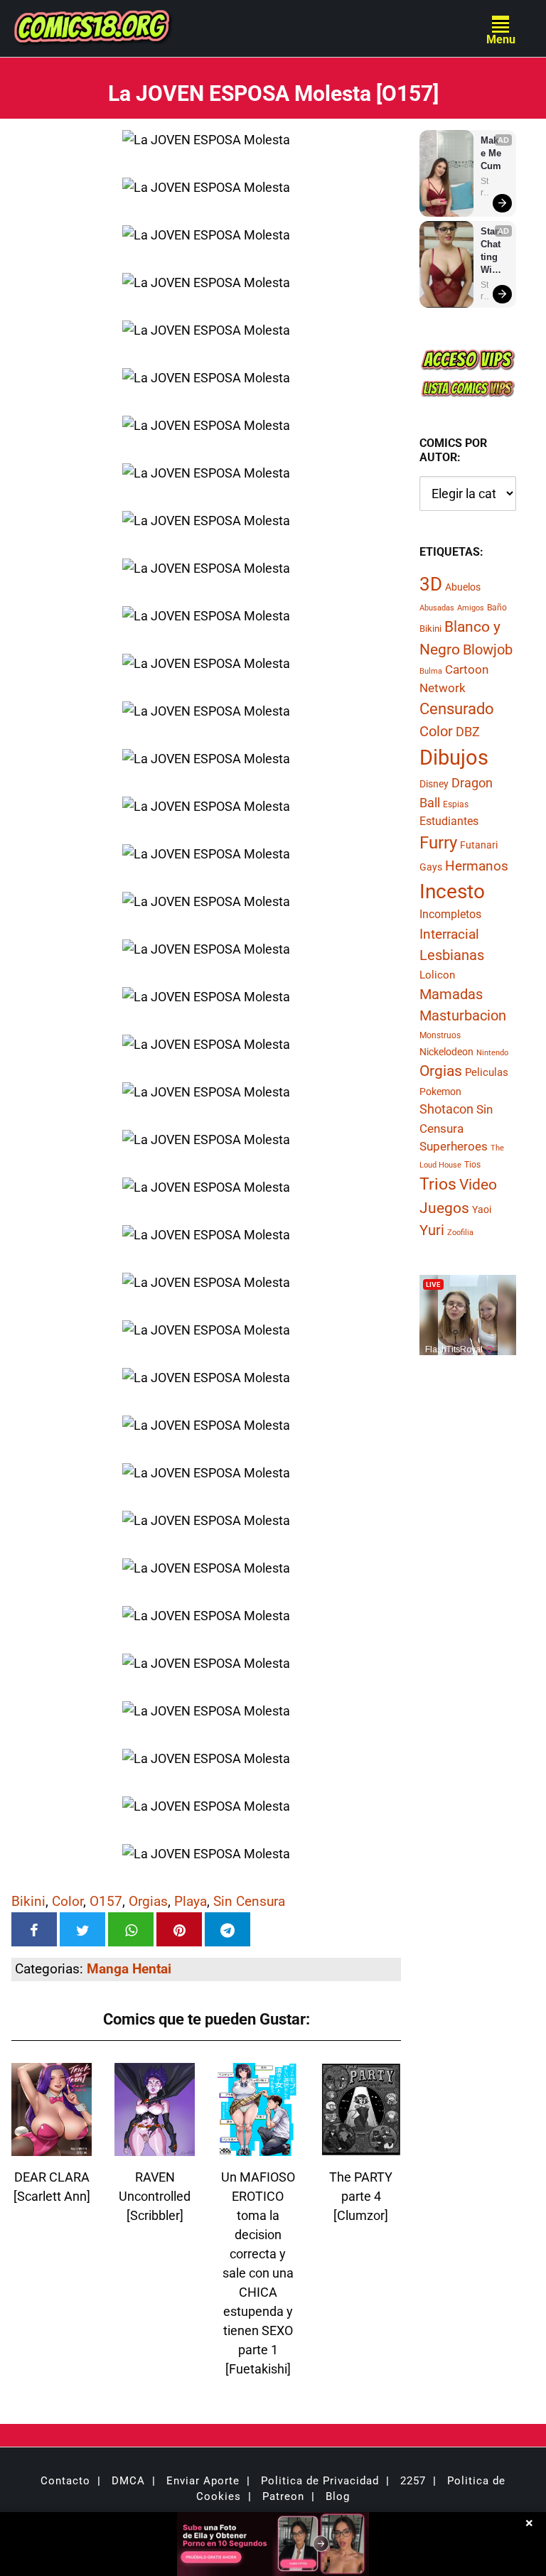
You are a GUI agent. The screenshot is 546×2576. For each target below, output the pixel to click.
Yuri (432, 1230)
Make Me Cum (492, 153)
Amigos (471, 608)
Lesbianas (452, 955)
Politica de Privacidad (320, 2481)
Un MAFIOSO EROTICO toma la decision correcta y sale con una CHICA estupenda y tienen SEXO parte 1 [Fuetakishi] (258, 2273)
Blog (338, 2496)
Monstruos (440, 1035)
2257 (413, 2481)
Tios (472, 1165)
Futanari (479, 845)
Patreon (283, 2496)
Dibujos (454, 758)
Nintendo (492, 1053)
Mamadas (451, 994)
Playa (191, 1901)
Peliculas (487, 1072)
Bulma (431, 671)
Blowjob (488, 650)
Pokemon (440, 1092)
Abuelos (463, 587)
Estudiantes (449, 821)
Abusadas (437, 608)
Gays (431, 867)
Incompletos (450, 914)
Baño (497, 608)
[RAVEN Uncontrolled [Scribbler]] (155, 2147)
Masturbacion (463, 1015)
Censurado (457, 708)
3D (431, 584)
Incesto (452, 891)
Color (68, 1901)
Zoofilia (460, 1233)
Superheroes (454, 1146)
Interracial (449, 934)
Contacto (65, 2481)
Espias (456, 804)
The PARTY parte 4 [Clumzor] (361, 2196)
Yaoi (482, 1209)
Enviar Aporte (203, 2481)
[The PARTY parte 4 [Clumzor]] (361, 2147)
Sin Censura (249, 1901)
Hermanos (477, 866)
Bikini (28, 1901)
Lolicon (437, 975)
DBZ (468, 732)
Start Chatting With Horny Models (492, 251)
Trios (438, 1184)
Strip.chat (485, 187)
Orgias (148, 1901)
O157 (106, 1901)
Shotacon (446, 1109)
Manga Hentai (129, 1969)
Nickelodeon (446, 1052)
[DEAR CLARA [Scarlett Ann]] (52, 2147)
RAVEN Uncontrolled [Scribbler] (155, 2196)
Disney (434, 784)
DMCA (128, 2481)
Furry (438, 843)
